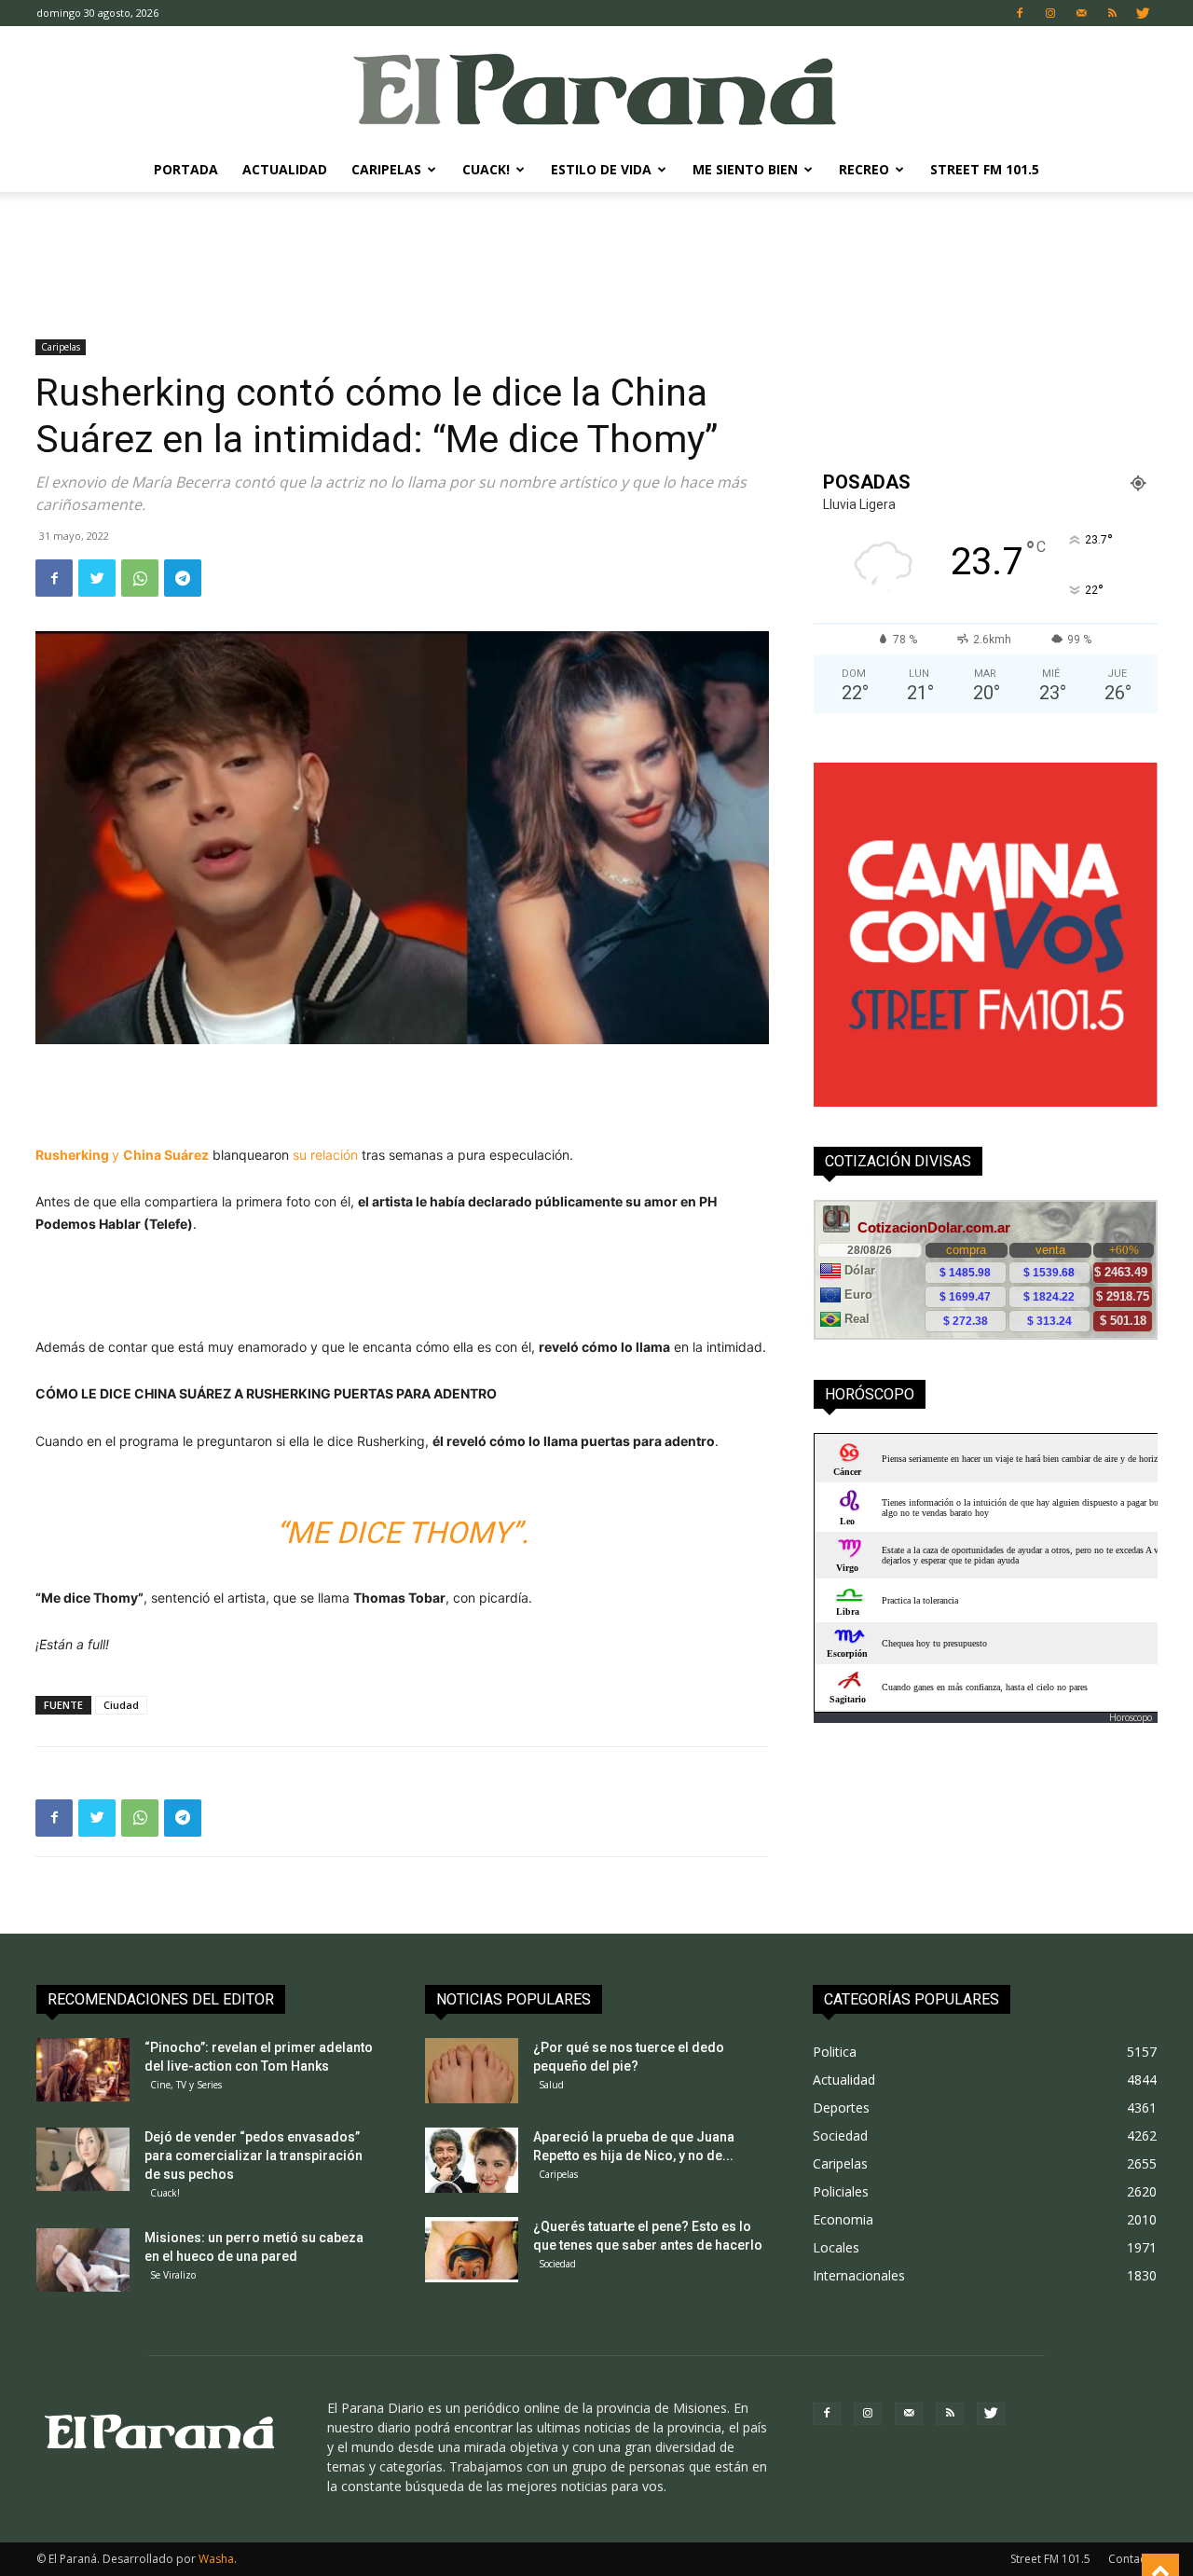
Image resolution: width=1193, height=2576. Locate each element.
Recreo (864, 169)
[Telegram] (183, 578)
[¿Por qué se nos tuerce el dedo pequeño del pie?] (472, 2071)
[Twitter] (1143, 13)
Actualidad (285, 169)
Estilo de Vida (601, 169)
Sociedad (557, 2264)
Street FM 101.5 (985, 169)
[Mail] (1081, 13)
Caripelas (386, 169)
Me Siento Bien (745, 169)
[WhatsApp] (140, 578)
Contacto (1132, 2559)
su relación (325, 1155)
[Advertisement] (596, 256)
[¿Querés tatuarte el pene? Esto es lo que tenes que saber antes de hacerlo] (472, 2250)
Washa (216, 2559)
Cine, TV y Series (186, 2085)
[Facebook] (1020, 13)
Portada (186, 169)
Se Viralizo (173, 2275)
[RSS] (1112, 13)
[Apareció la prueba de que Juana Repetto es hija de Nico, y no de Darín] (472, 2160)
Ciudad (121, 1705)
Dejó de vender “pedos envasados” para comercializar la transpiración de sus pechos (254, 2156)
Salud (551, 2085)
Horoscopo (1131, 1717)
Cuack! (486, 169)
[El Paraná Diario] (596, 88)
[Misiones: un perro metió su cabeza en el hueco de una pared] (83, 2260)
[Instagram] (1050, 13)
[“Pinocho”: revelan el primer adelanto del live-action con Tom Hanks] (83, 2070)
